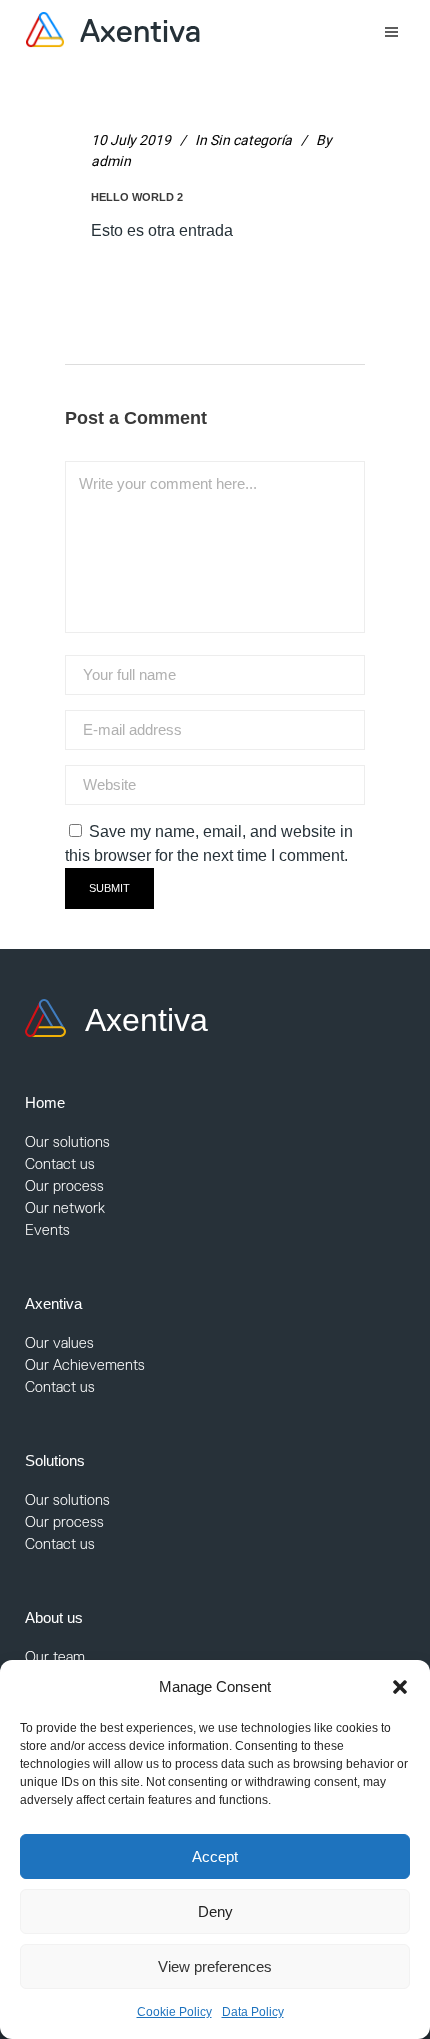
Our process (64, 1185)
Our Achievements (85, 1364)
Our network (65, 1207)
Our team (55, 1656)
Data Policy (253, 2012)
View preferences (215, 1966)
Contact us (60, 1163)
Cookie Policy (174, 2012)
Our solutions (67, 1141)
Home (45, 1102)
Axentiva (53, 1303)
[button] (400, 1687)
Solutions (55, 1460)
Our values (59, 1342)
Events (47, 1229)
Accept (215, 1856)
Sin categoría (251, 140)
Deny (215, 1911)
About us (54, 1617)
